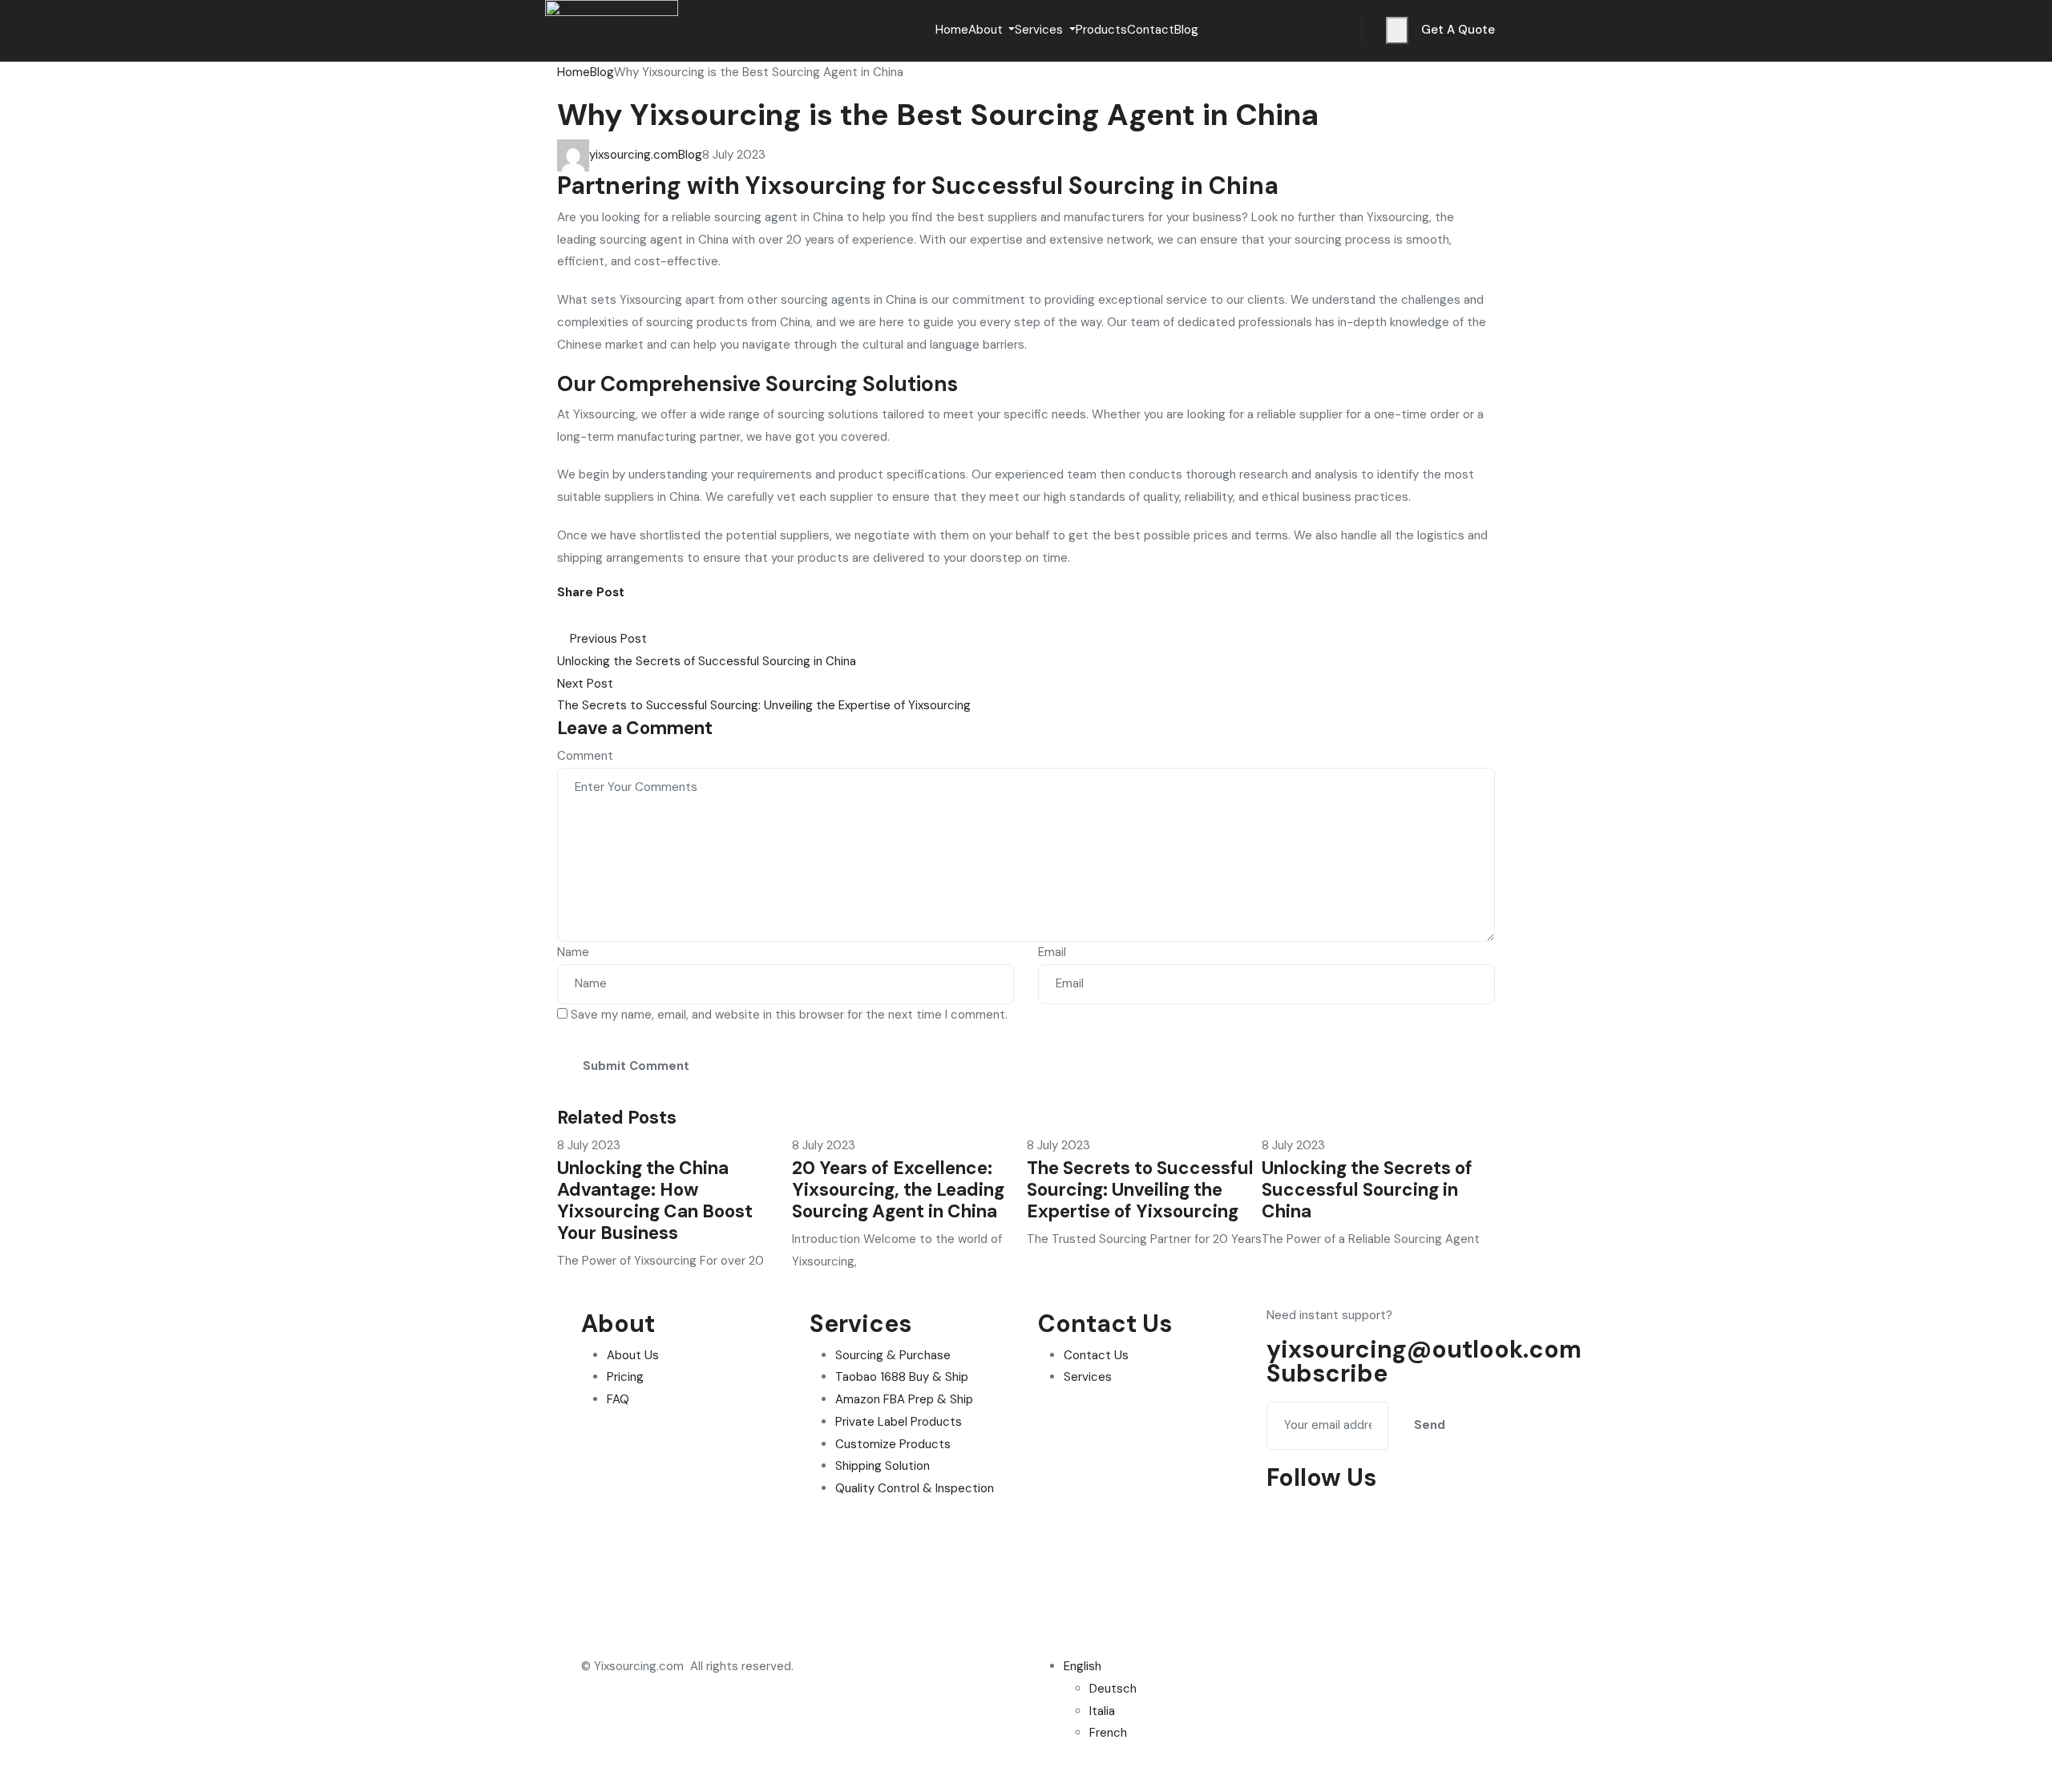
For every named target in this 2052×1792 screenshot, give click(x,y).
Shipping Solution (883, 1466)
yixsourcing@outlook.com (1424, 1349)
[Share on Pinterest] (600, 616)
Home (952, 30)
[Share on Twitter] (576, 616)
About (987, 30)
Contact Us (1096, 1355)
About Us (633, 1355)
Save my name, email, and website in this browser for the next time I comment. (789, 1015)
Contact (1151, 30)
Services (1040, 30)
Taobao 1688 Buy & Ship (902, 1377)
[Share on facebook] (563, 616)
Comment (585, 756)
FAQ (618, 1399)
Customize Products (893, 1444)
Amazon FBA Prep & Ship (904, 1399)
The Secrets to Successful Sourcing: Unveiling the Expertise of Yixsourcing (1140, 1190)
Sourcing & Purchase (893, 1355)
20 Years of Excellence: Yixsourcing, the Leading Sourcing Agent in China (898, 1190)
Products (1101, 30)
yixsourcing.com (634, 155)
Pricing (625, 1377)
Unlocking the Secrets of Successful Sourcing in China (1367, 1190)
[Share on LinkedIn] (589, 616)
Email (1052, 952)
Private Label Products (899, 1422)
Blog (1186, 30)
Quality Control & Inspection (915, 1488)
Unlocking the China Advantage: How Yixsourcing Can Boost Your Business (655, 1201)
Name (573, 952)
